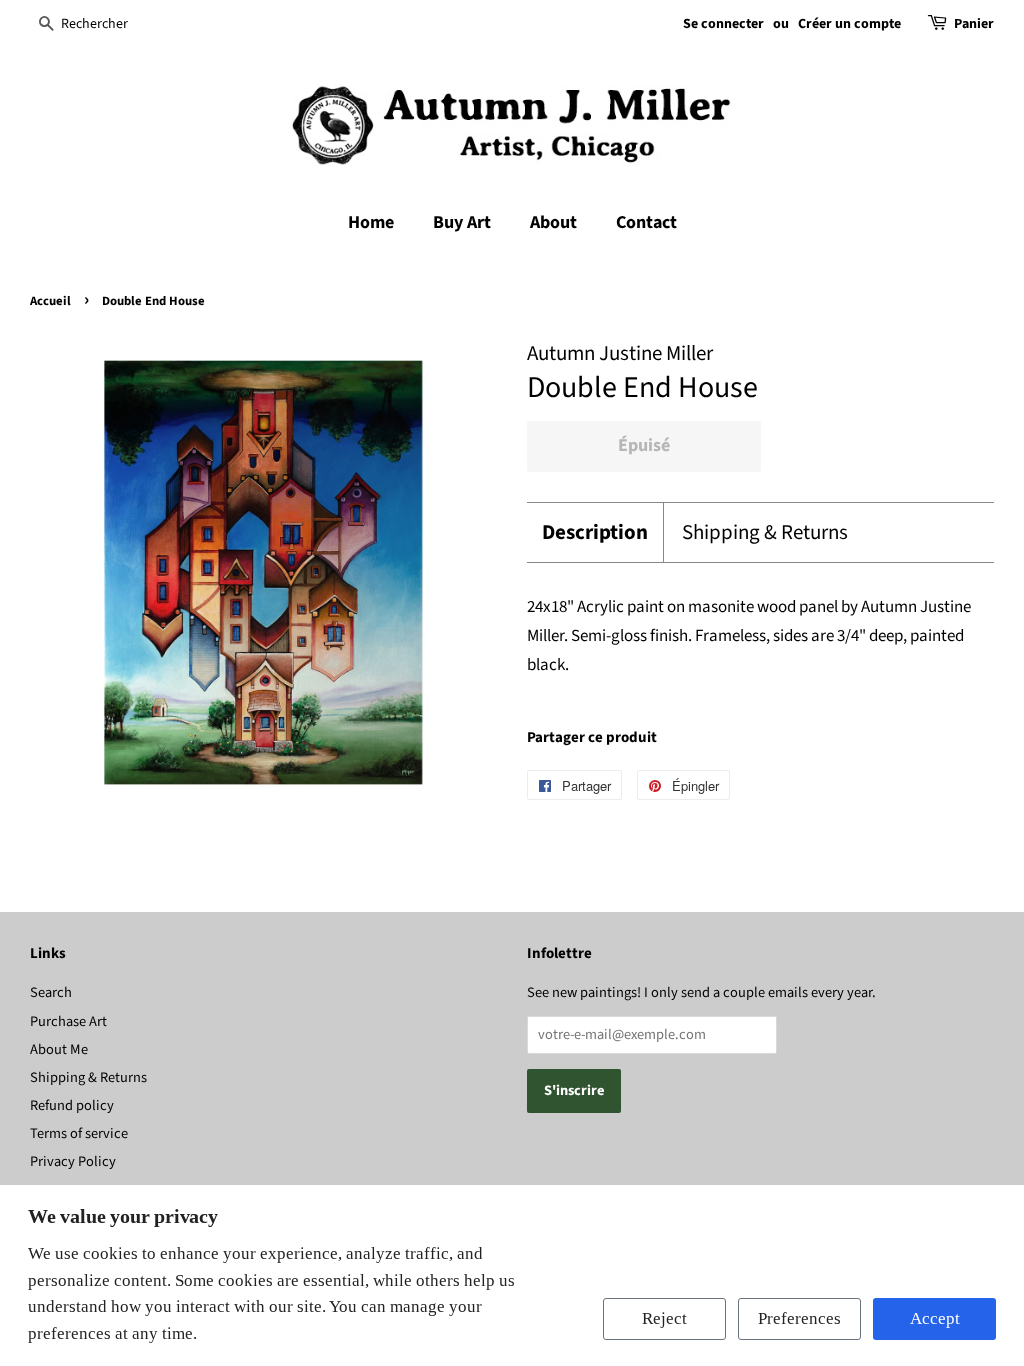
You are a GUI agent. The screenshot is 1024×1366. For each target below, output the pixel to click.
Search (51, 992)
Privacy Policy (73, 1161)
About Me (59, 1049)
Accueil (50, 301)
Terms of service (79, 1133)
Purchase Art (68, 1021)
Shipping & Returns (765, 532)
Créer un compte (849, 24)
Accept (935, 1318)
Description (595, 532)
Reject (664, 1318)
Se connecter (723, 24)
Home (371, 222)
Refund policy (72, 1105)
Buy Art (462, 222)
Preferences (799, 1318)
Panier (974, 24)
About (553, 222)
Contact (646, 222)
